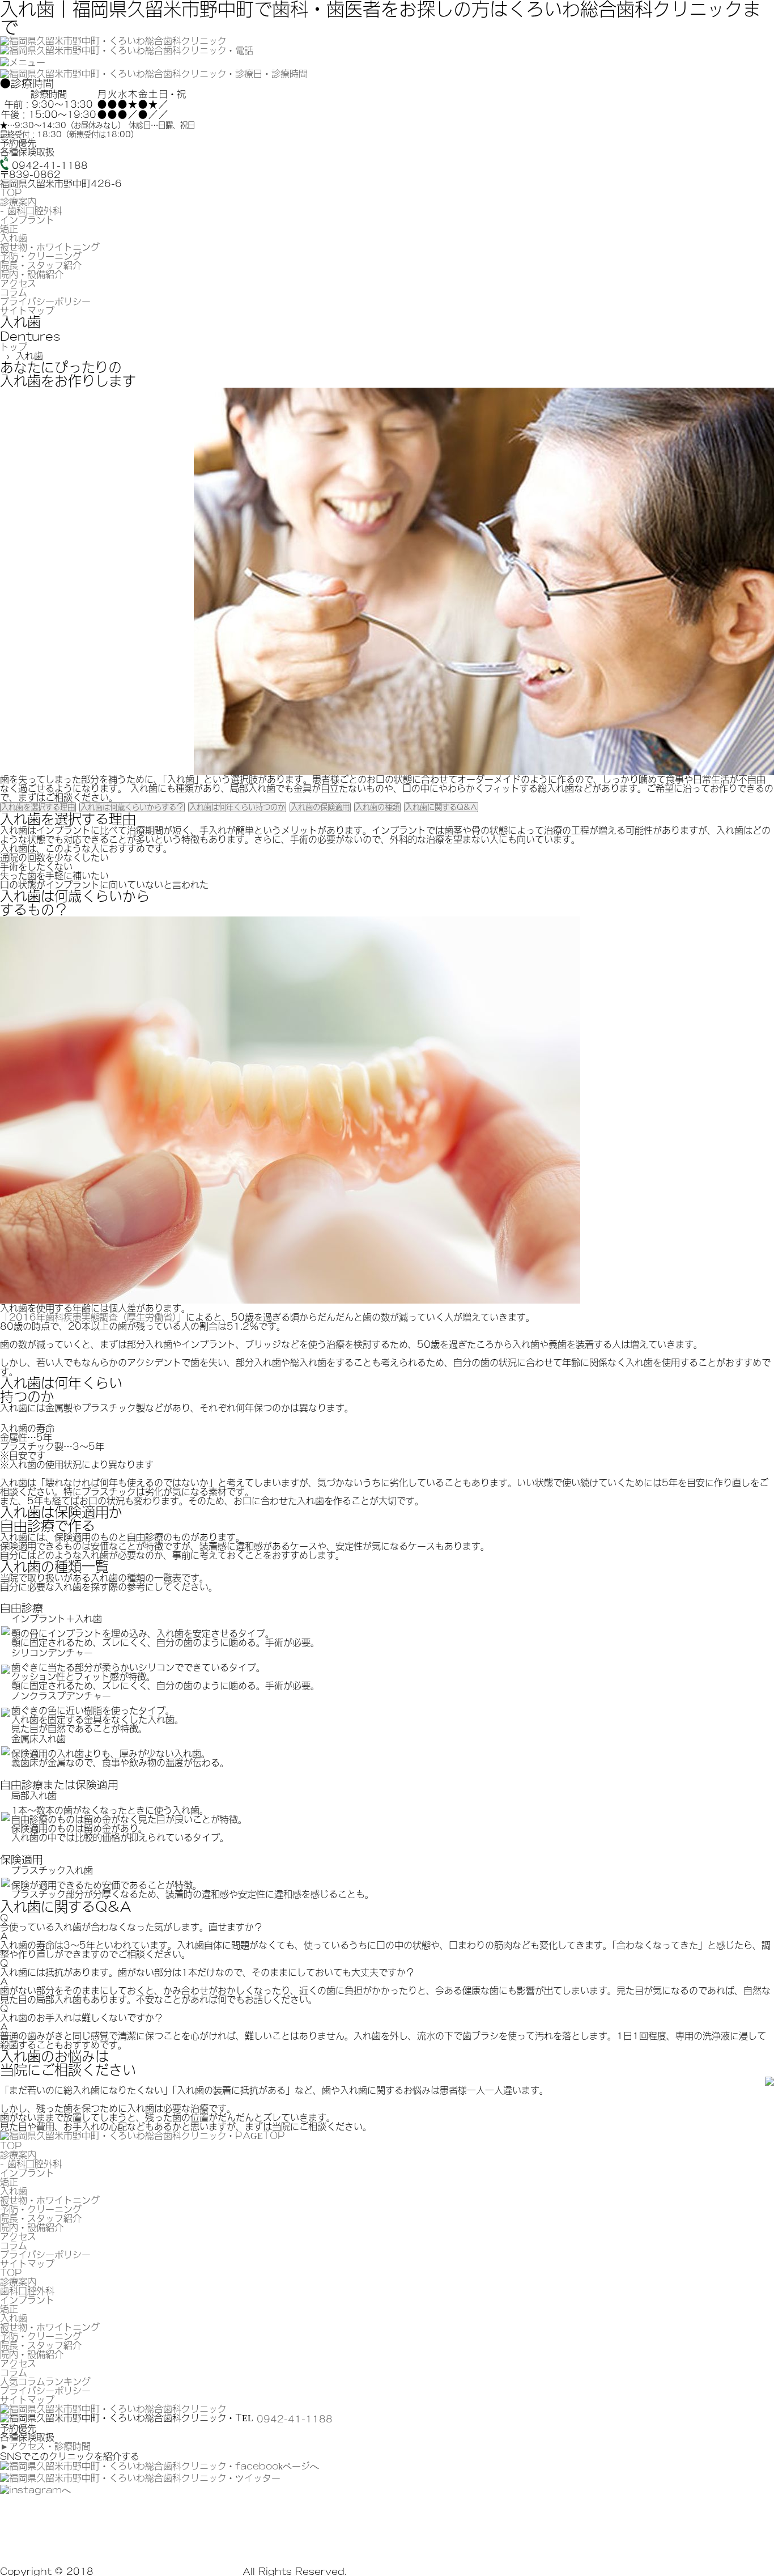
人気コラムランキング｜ (181, 2547)
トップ (14, 347)
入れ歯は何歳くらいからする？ (132, 807)
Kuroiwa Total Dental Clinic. (168, 2571)
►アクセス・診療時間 (45, 2446)
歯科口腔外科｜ (158, 2528)
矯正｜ (278, 2528)
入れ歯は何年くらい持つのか (237, 807)
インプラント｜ (227, 2528)
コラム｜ (108, 2547)
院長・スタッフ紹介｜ (596, 2528)
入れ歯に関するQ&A (441, 807)
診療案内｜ (98, 2528)
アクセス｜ (61, 2547)
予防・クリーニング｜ (499, 2528)
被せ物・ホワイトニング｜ (394, 2528)
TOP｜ (54, 2528)
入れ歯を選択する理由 (38, 807)
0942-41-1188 (295, 2419)
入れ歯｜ (316, 2528)
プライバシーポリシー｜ (287, 2547)
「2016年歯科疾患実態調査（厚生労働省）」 (93, 1317)
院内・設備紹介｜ (683, 2528)
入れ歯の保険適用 (320, 807)
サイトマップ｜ (374, 2547)
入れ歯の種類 (377, 807)
